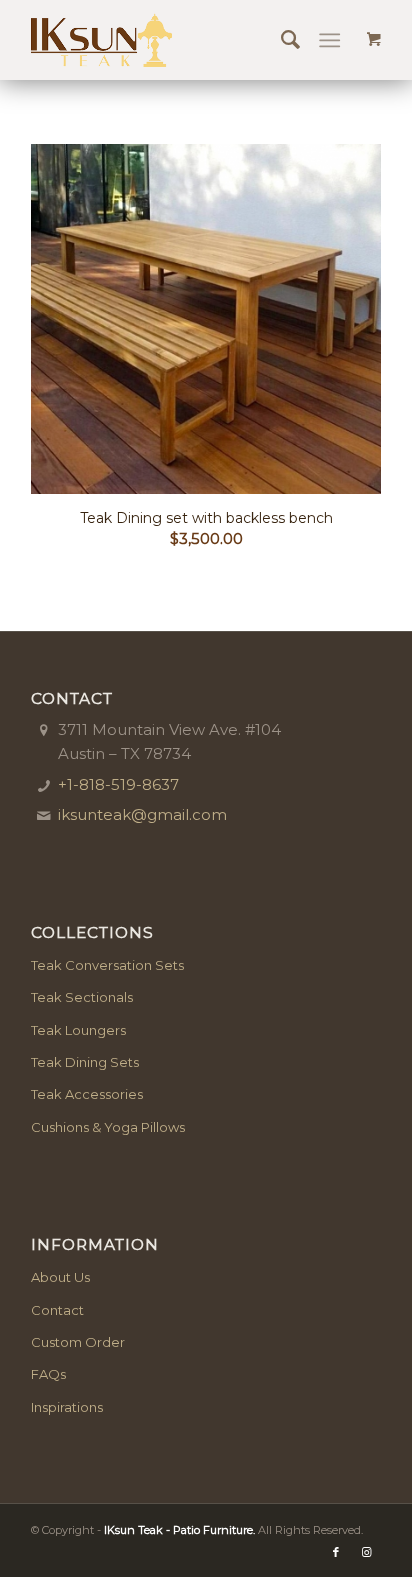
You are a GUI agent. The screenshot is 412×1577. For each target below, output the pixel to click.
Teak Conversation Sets (107, 965)
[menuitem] (280, 40)
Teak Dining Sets (85, 1062)
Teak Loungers (78, 1030)
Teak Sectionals (82, 997)
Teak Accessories (87, 1094)
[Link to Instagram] (366, 1552)
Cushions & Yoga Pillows (108, 1127)
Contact (57, 1310)
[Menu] (329, 40)
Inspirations (67, 1407)
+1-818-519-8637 (118, 784)
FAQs (48, 1374)
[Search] (280, 40)
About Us (60, 1277)
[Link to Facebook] (336, 1552)
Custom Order (78, 1342)
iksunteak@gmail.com (142, 814)
